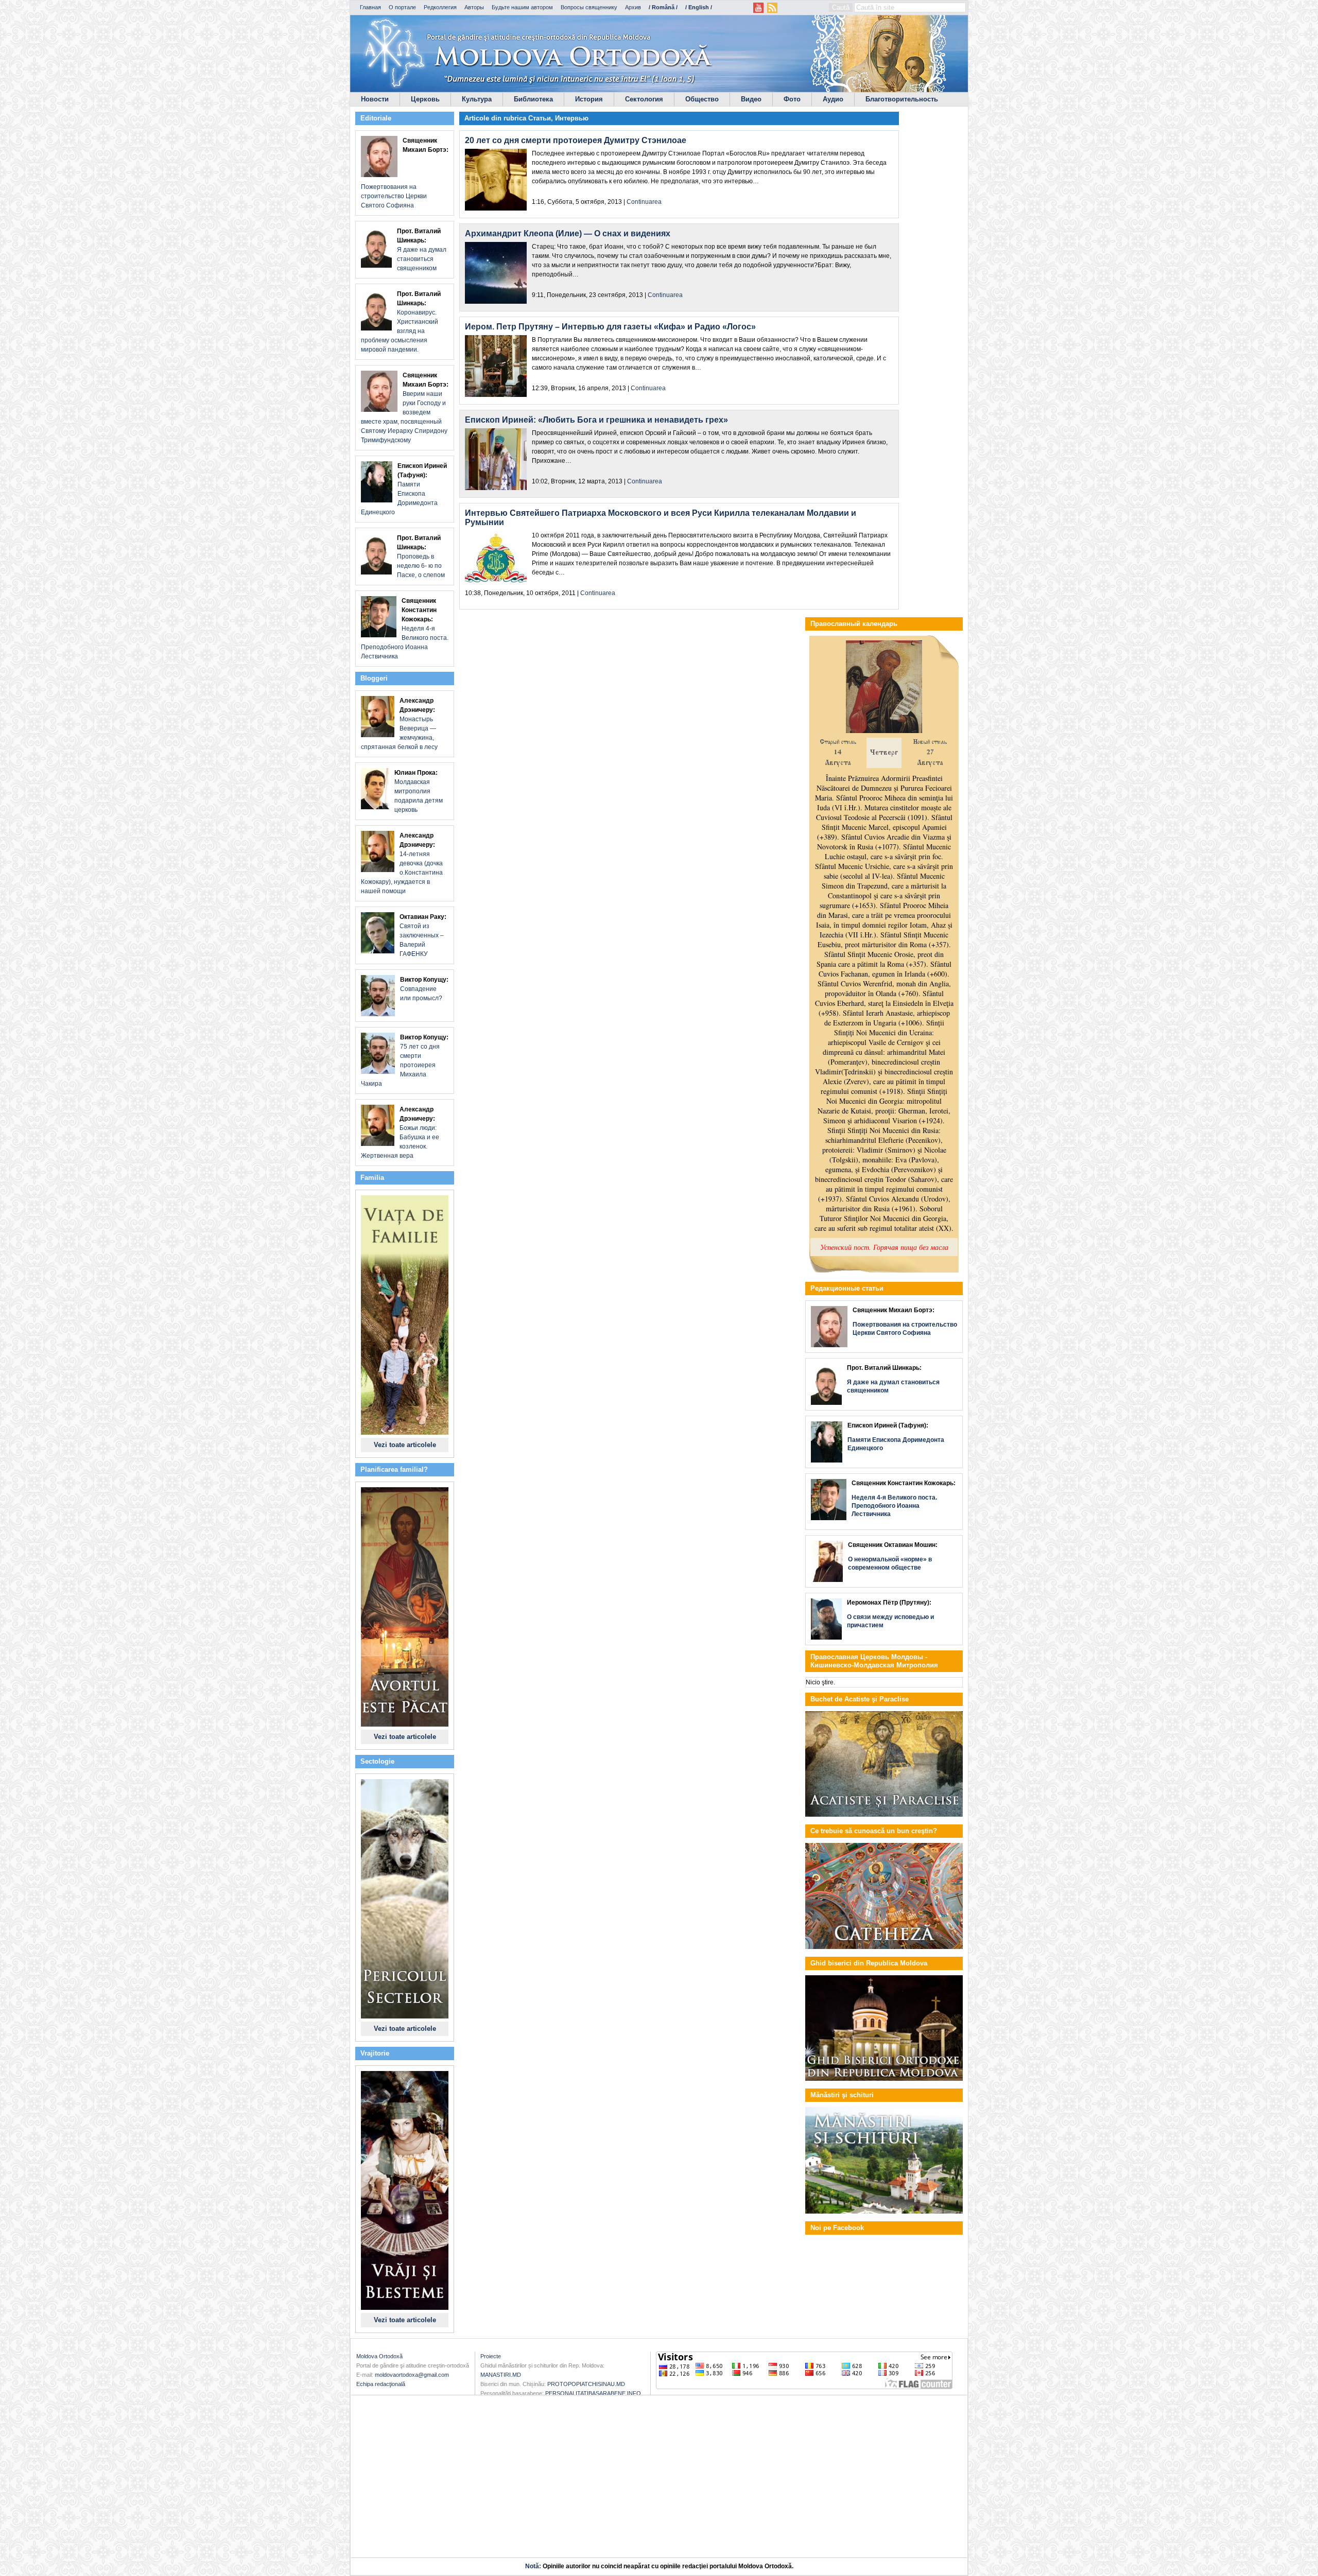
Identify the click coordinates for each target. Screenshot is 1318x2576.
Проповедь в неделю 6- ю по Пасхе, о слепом (421, 556)
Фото (792, 99)
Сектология (644, 99)
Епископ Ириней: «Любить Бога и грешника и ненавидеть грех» (596, 420)
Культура (477, 99)
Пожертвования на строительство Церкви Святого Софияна (405, 173)
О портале (402, 7)
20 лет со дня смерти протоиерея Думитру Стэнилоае (576, 140)
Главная (370, 7)
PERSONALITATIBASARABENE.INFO (593, 2393)
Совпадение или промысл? (424, 989)
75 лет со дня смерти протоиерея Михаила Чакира (405, 1060)
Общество (702, 99)
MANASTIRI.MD (501, 2375)
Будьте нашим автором (522, 7)
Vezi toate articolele (405, 1445)
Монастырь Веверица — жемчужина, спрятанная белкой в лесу (399, 724)
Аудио (833, 99)
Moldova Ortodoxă (379, 2356)
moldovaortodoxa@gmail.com (412, 2375)
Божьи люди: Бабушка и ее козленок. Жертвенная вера (400, 1133)
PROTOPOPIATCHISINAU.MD (586, 2384)
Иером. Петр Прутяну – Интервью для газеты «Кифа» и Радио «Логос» (610, 327)
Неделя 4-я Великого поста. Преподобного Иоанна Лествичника (405, 629)
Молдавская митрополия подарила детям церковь (419, 791)
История (589, 99)
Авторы (474, 7)
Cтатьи (540, 118)
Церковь (425, 99)
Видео (751, 99)
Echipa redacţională (381, 2384)
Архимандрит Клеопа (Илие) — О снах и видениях (568, 233)
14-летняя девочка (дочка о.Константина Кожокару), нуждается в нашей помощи (402, 863)
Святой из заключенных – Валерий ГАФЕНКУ (423, 935)
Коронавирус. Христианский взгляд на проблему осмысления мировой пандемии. (401, 322)
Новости (375, 99)
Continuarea (644, 202)
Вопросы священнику (589, 7)
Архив (633, 7)
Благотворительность (902, 99)
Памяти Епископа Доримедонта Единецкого (404, 489)
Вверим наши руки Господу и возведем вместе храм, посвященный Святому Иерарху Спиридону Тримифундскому (405, 408)
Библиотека (533, 99)
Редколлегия (440, 7)
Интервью (572, 118)
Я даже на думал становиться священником (422, 250)
